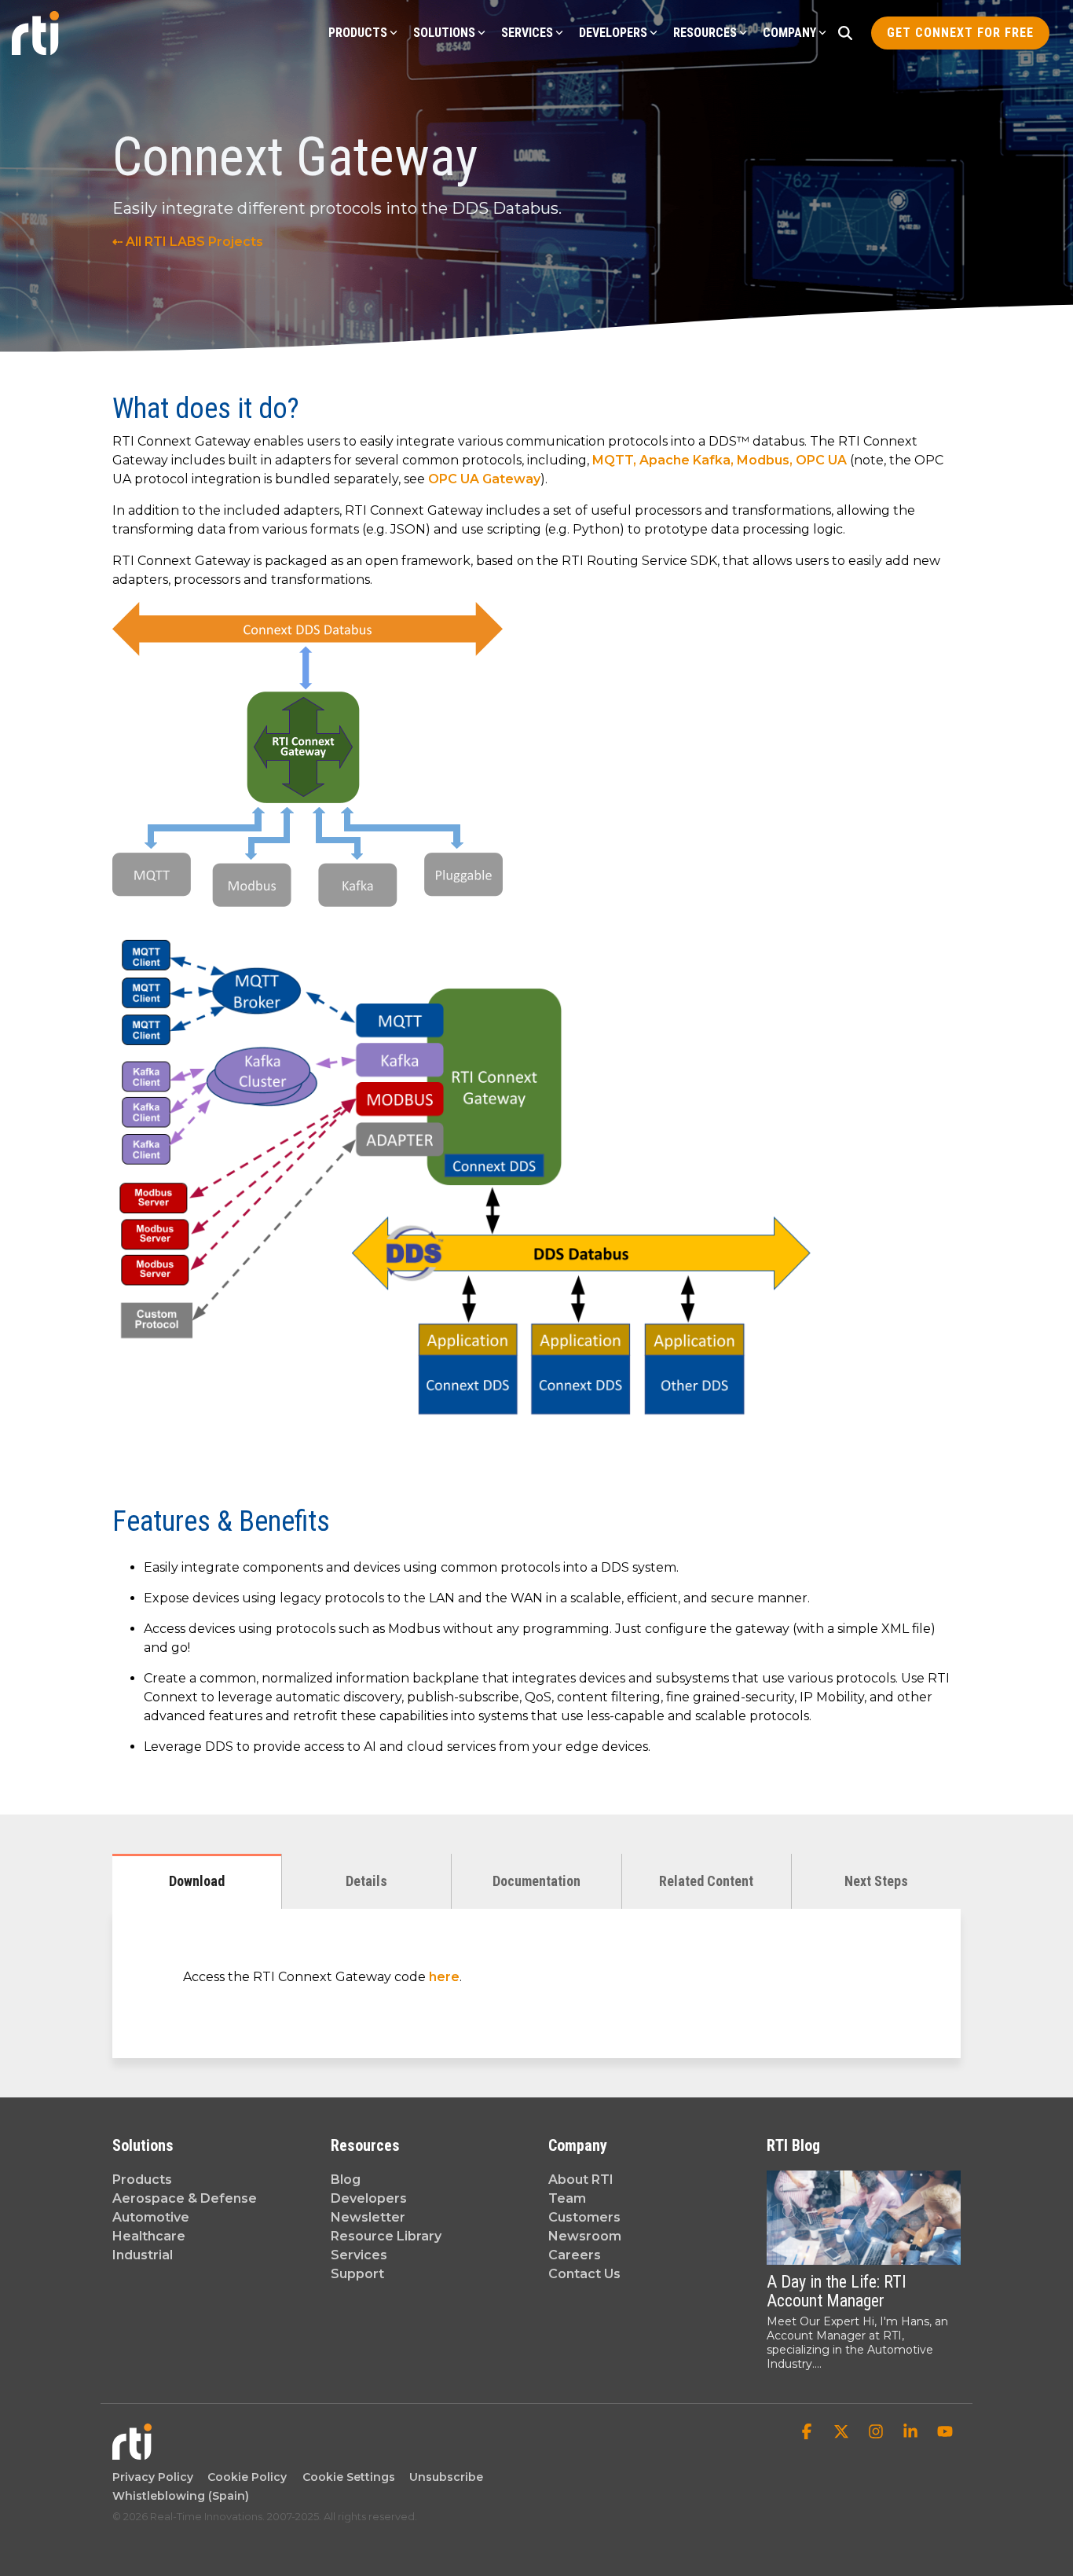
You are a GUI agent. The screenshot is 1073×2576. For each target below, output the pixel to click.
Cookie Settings (349, 2477)
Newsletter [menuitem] (368, 2217)
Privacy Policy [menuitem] (153, 2477)
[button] (808, 2433)
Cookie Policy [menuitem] (244, 2477)
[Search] (845, 33)
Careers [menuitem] (575, 2255)
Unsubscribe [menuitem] (443, 2477)
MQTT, (616, 460)
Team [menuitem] (567, 2198)
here (444, 1977)
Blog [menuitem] (346, 2180)
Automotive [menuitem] (151, 2217)
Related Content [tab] (706, 1881)
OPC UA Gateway (484, 479)
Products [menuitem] (142, 2180)
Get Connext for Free (960, 33)
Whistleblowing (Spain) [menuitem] (181, 2496)
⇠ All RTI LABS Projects (188, 242)
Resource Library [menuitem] (386, 2236)
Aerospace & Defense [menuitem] (185, 2198)
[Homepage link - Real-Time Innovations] (132, 2452)
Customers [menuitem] (584, 2217)
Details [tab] (366, 1881)
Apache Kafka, (688, 460)
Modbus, (766, 460)
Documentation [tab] (536, 1881)
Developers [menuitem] (369, 2198)
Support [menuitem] (357, 2274)
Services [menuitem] (359, 2255)
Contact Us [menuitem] (584, 2274)
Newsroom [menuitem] (585, 2236)
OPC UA (821, 460)
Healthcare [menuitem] (149, 2236)
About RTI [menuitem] (581, 2180)
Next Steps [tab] (876, 1881)
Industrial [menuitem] (143, 2255)
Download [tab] (197, 1881)
